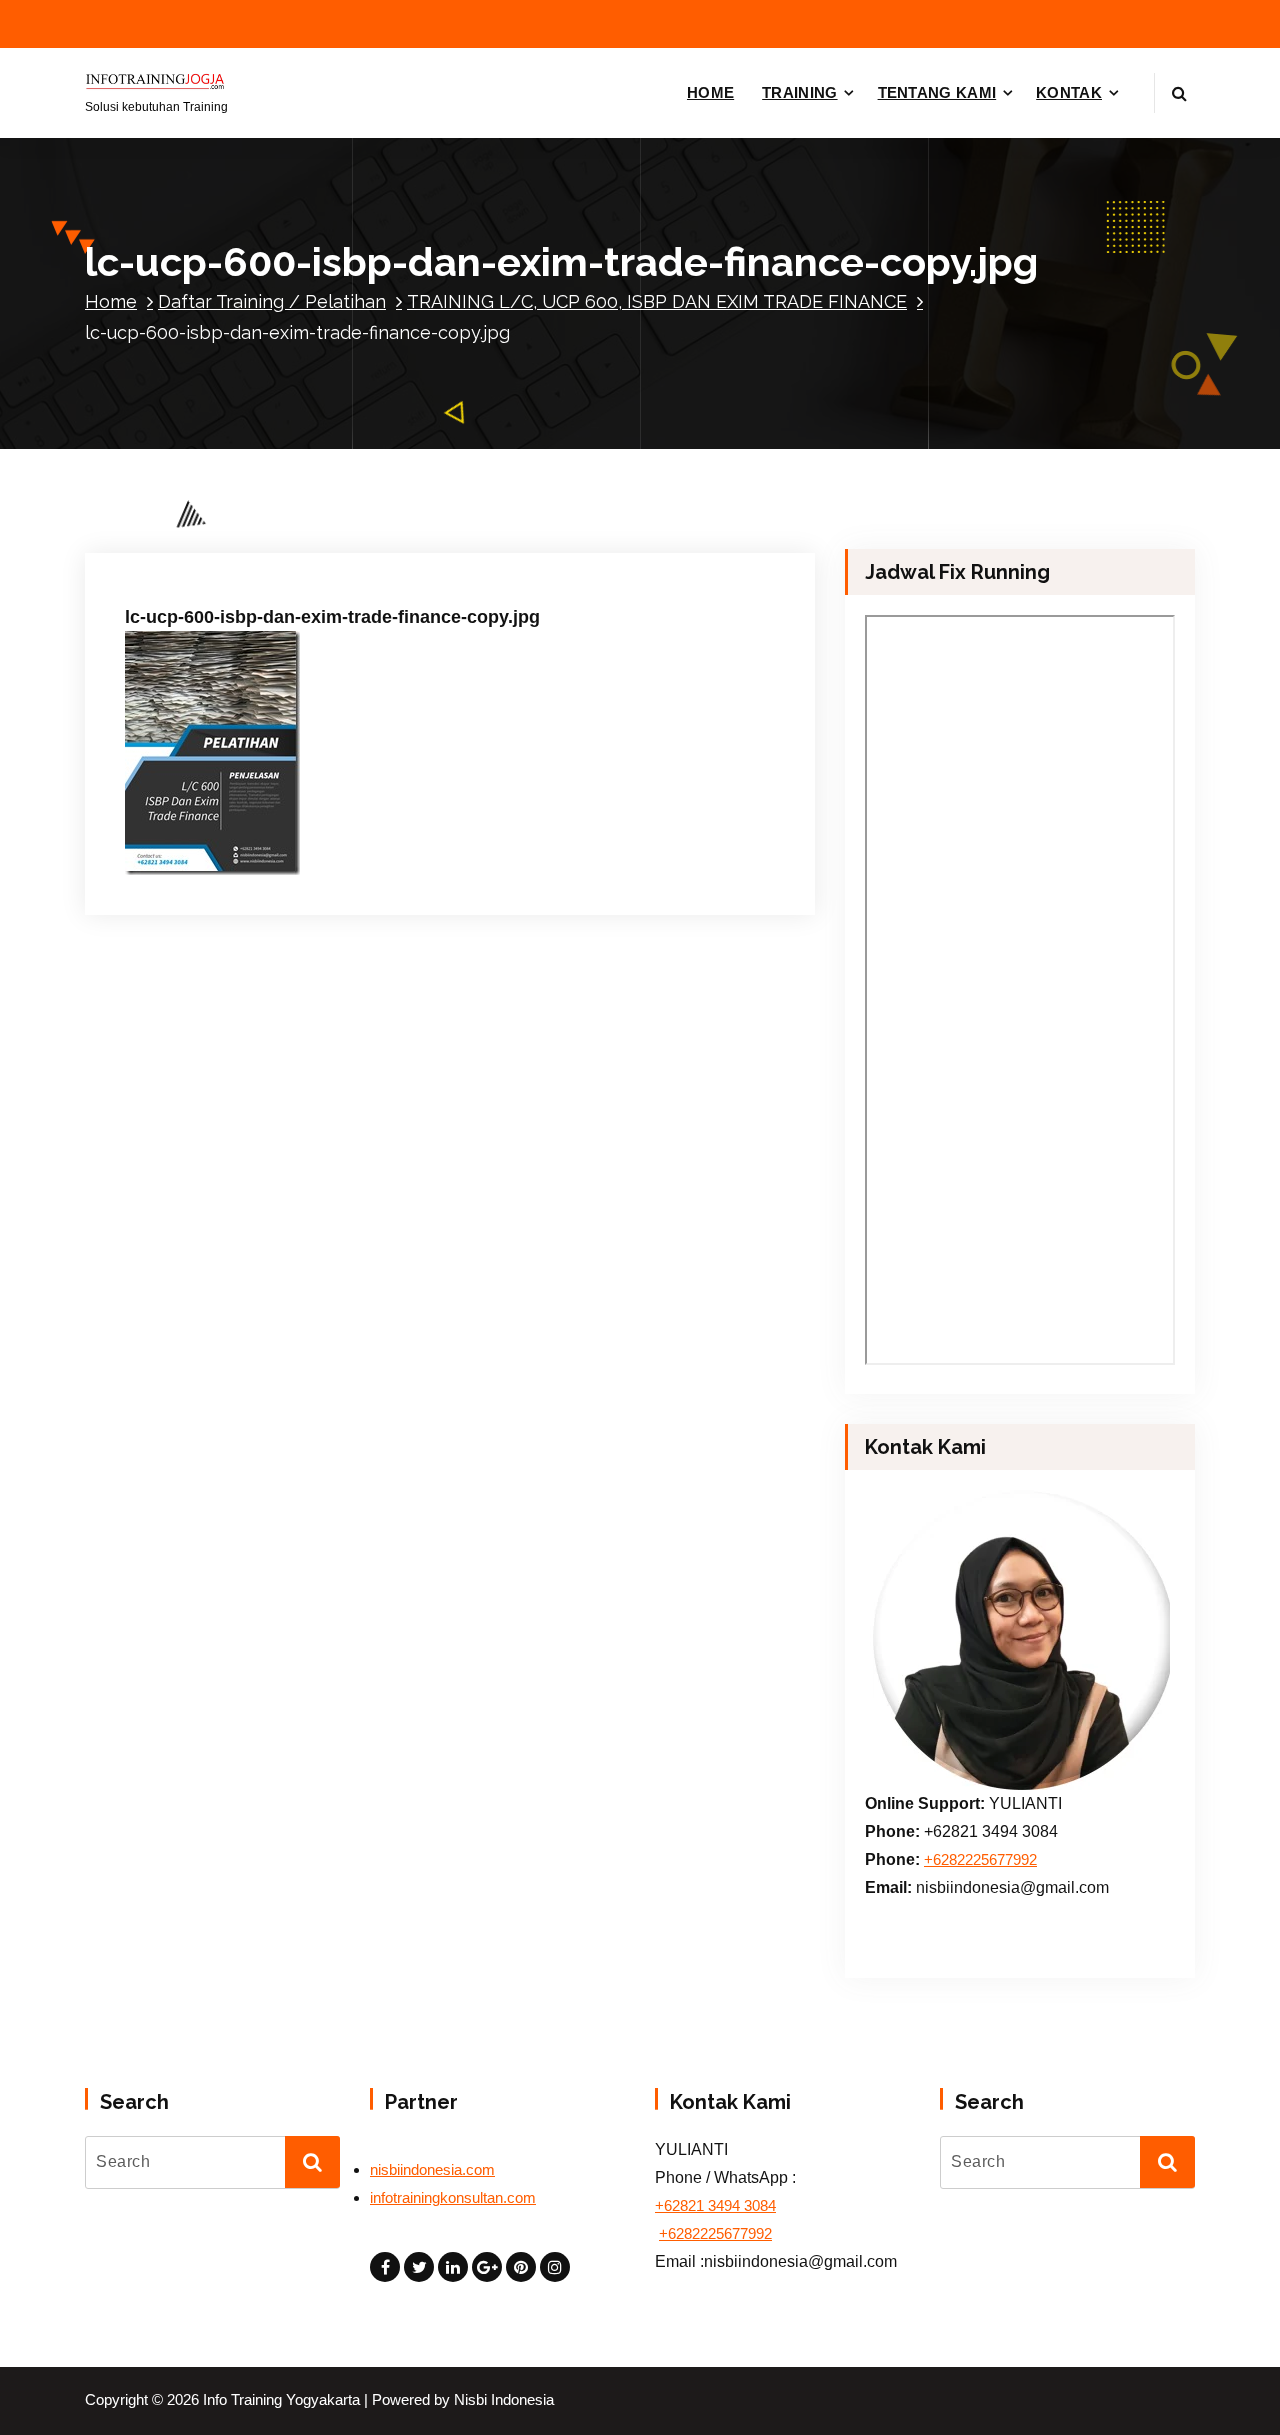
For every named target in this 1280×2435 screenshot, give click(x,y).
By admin (341, 533)
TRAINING (799, 92)
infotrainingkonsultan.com (453, 2198)
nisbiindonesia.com (432, 2170)
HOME (710, 92)
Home (111, 301)
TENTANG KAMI (937, 92)
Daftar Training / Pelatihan (272, 301)
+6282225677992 (980, 1860)
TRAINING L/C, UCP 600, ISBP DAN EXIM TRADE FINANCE (657, 301)
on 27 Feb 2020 (224, 533)
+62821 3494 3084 (715, 2206)
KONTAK (1069, 92)
